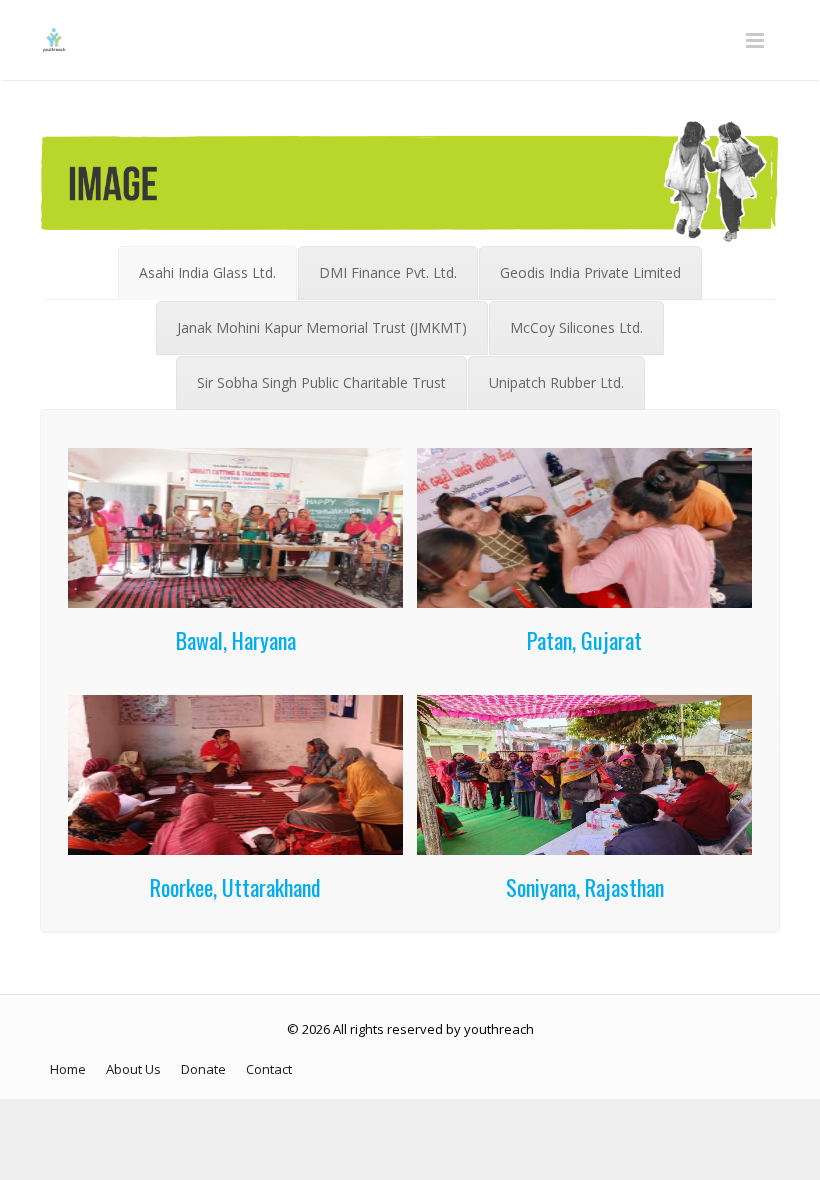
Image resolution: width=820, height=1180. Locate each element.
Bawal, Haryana (236, 640)
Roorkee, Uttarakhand (235, 887)
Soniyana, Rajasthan (585, 887)
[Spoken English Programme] (235, 602)
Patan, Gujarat (584, 640)
